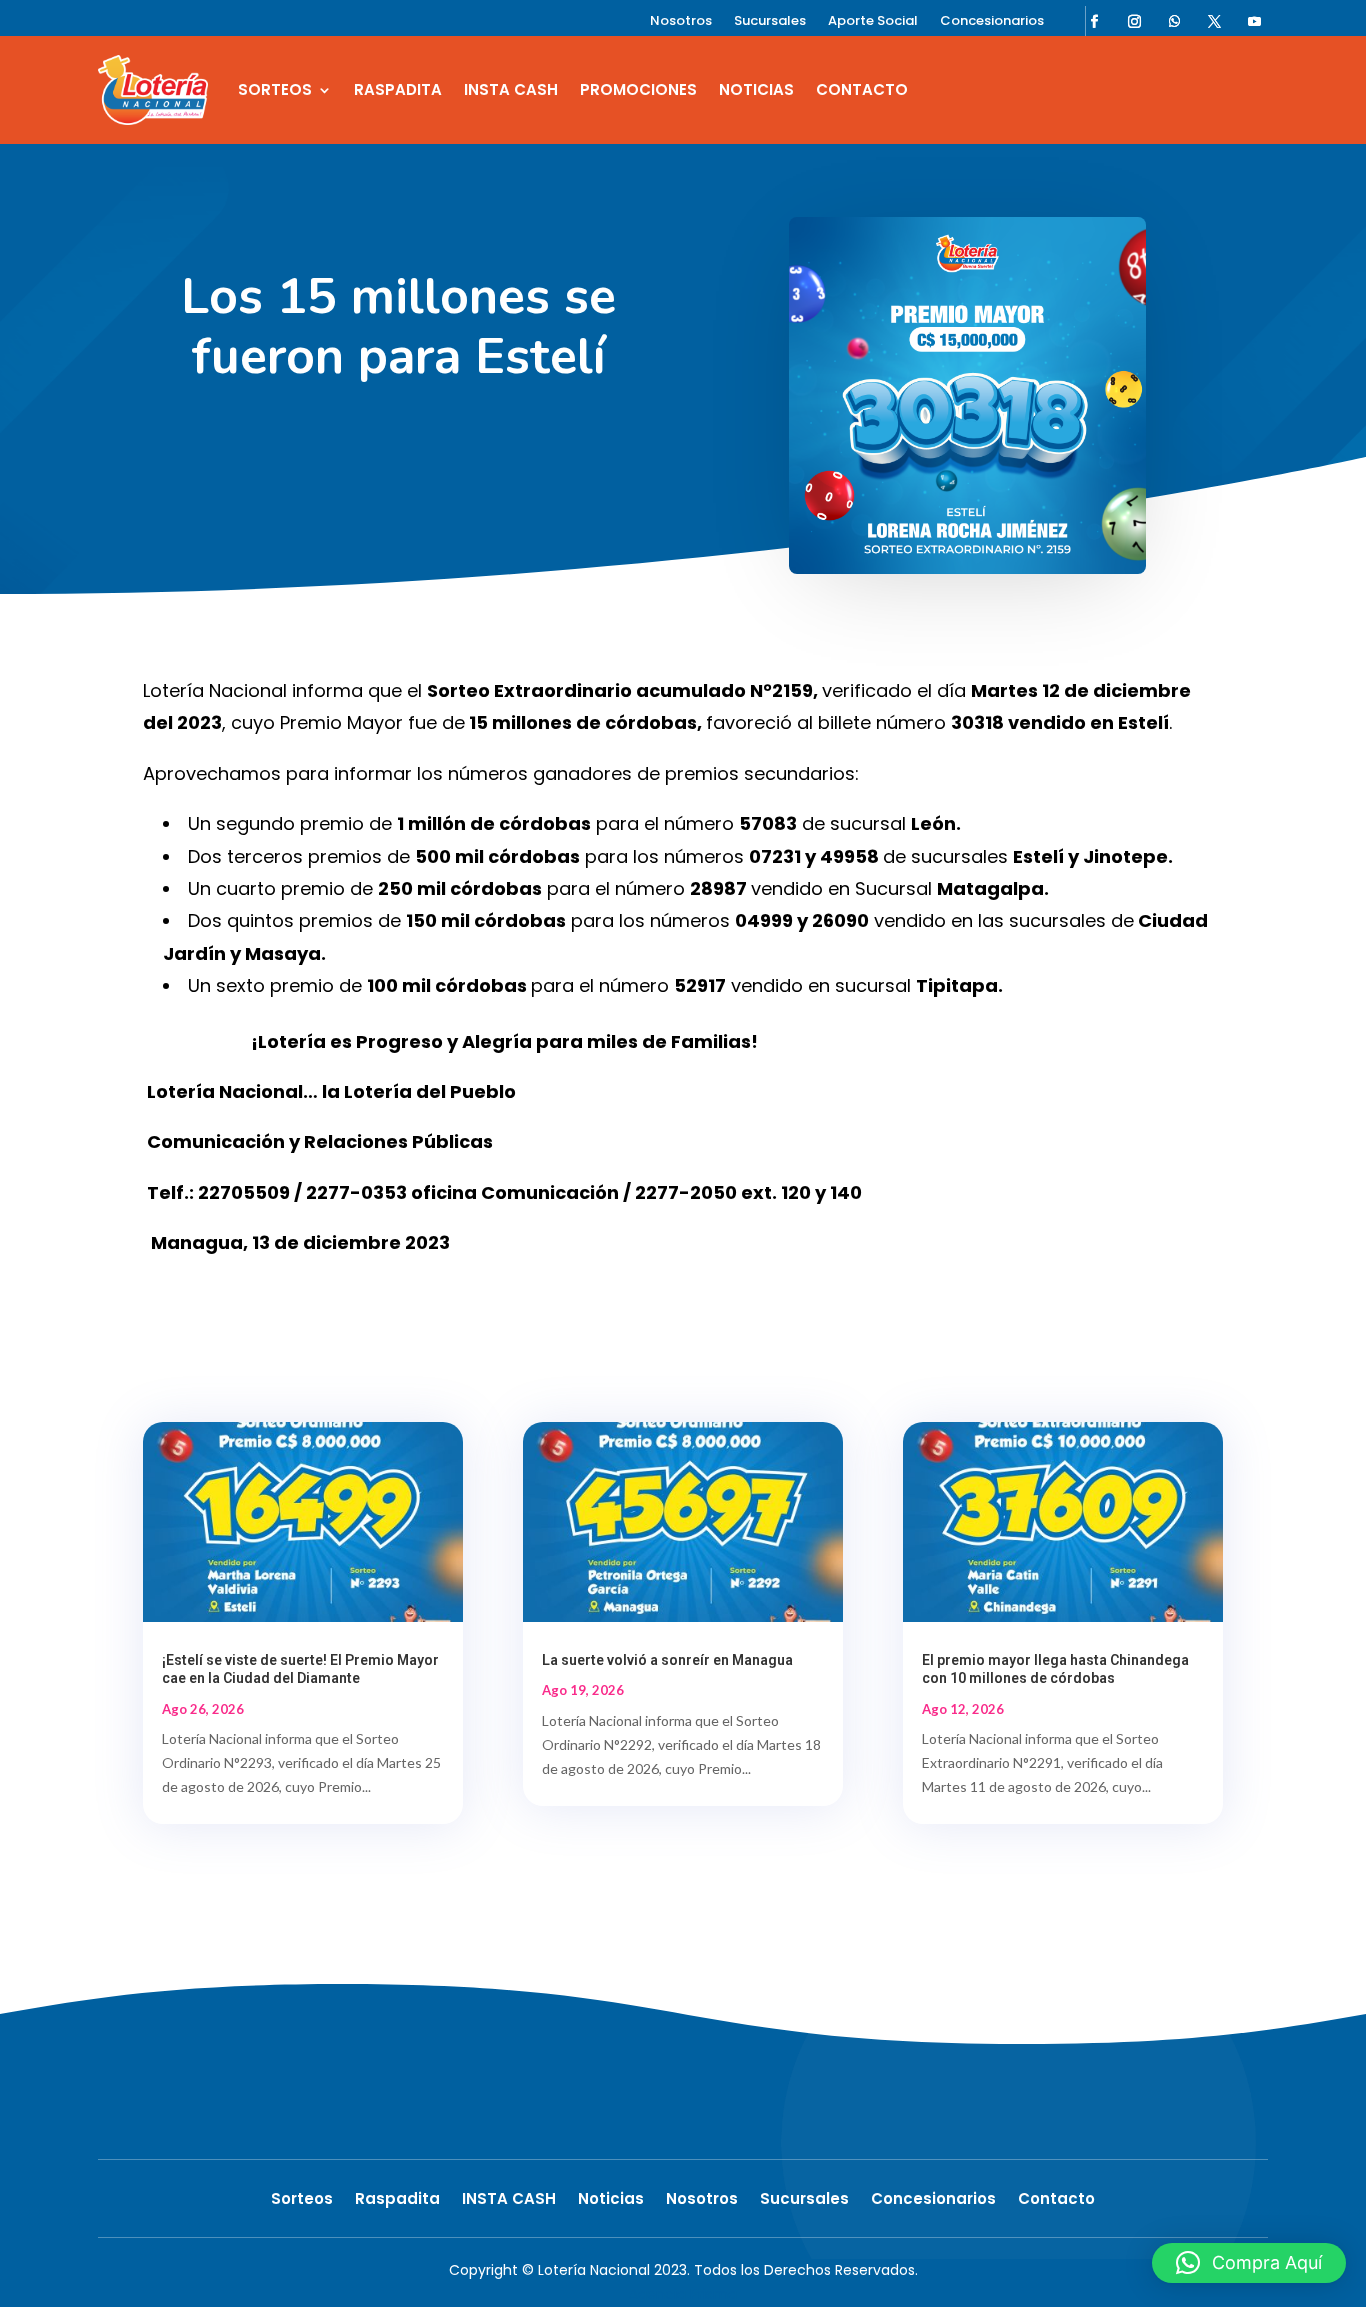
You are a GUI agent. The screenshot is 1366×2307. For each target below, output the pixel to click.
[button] (1249, 2263)
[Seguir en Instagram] (1135, 21)
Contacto (862, 89)
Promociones (638, 89)
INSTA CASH (511, 89)
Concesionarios (992, 22)
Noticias (756, 89)
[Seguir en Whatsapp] (1175, 21)
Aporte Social (873, 22)
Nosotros (681, 22)
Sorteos (275, 89)
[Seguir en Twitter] (1215, 21)
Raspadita (398, 89)
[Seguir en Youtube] (1255, 21)
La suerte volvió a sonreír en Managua (667, 1660)
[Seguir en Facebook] (1095, 21)
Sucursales (770, 22)
